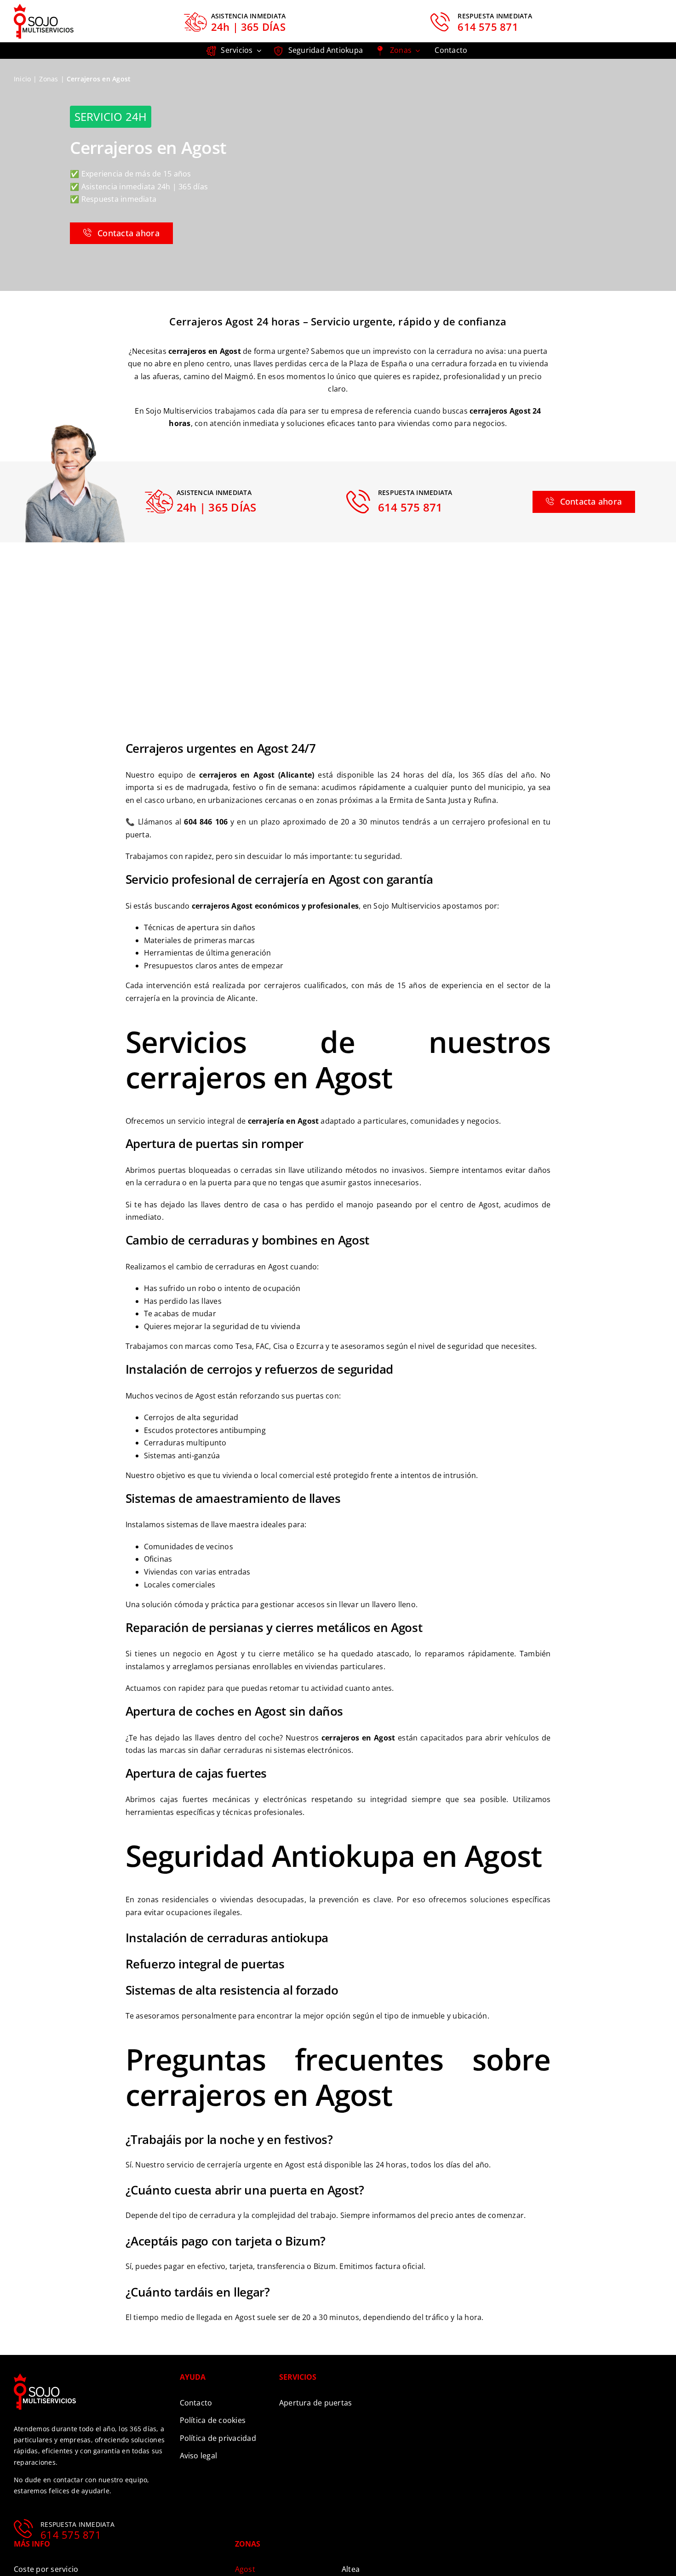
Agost (245, 2569)
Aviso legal (199, 2456)
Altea (351, 2569)
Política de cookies (213, 2420)
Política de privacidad (218, 2438)
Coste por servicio (46, 2569)
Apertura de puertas (316, 2403)
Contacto (196, 2403)
